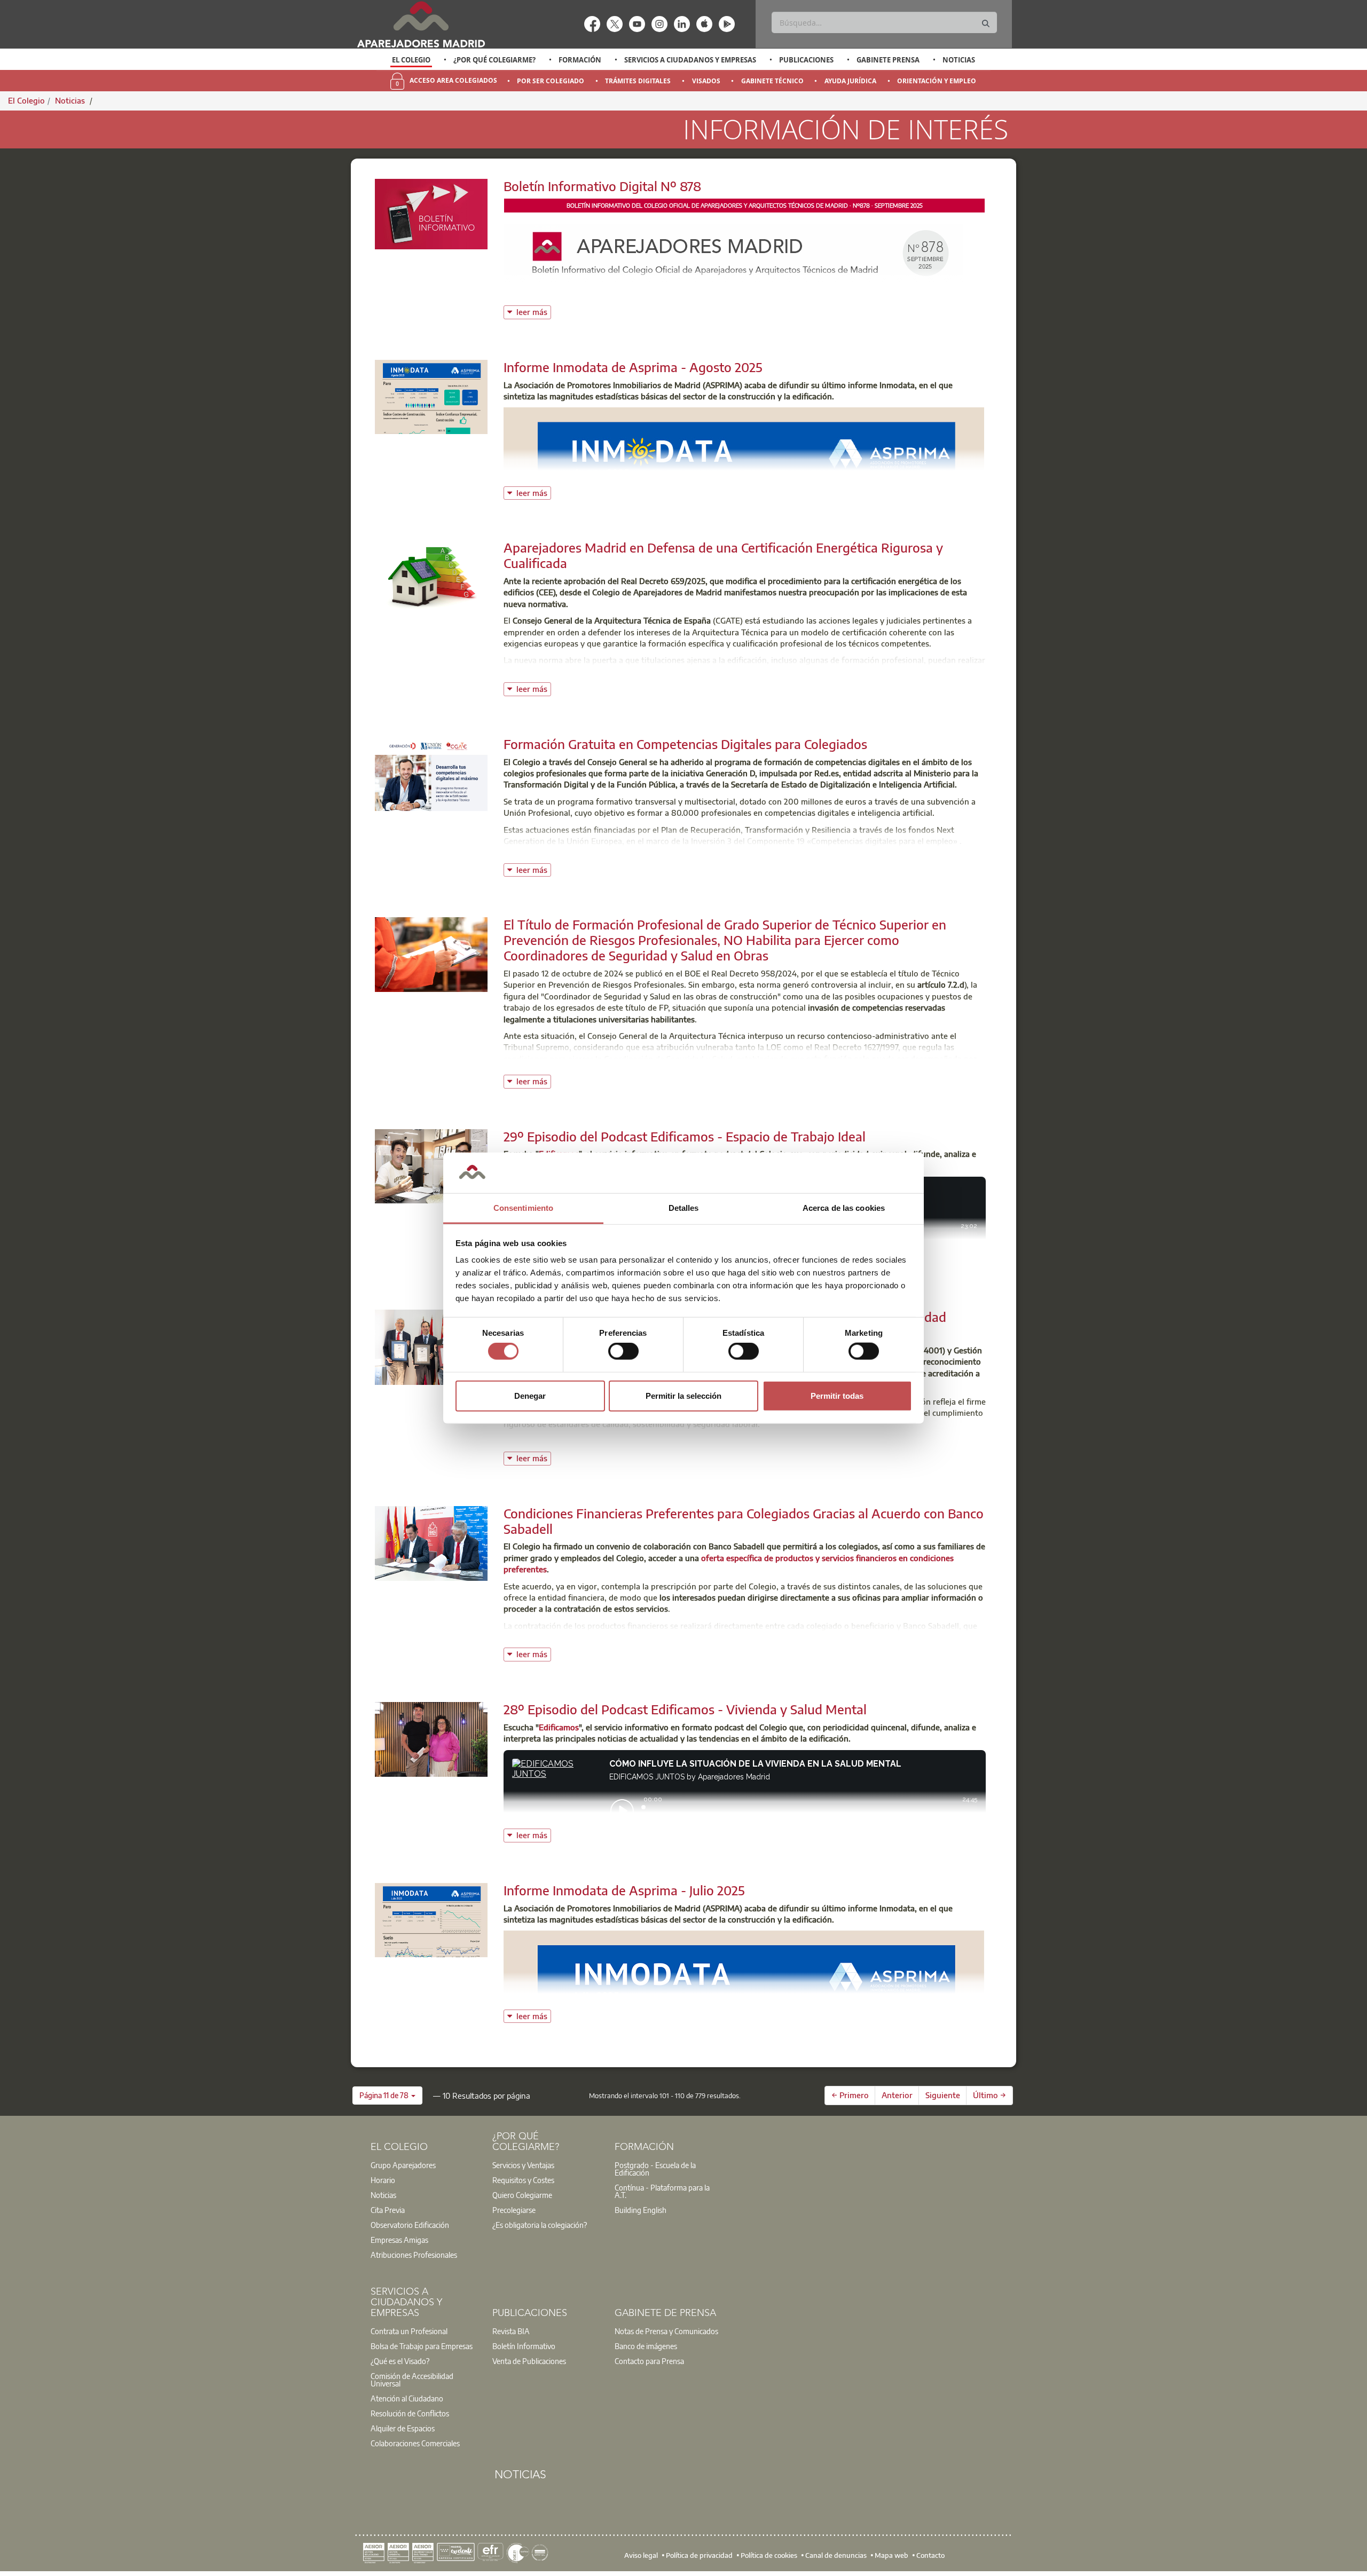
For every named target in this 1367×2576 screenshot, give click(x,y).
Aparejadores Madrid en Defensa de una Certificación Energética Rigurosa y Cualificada (723, 555)
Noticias (959, 60)
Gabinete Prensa (888, 60)
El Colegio (411, 60)
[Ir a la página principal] (421, 24)
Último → (989, 2095)
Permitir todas (837, 1395)
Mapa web (891, 2555)
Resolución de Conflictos (410, 2413)
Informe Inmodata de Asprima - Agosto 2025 (633, 367)
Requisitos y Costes (523, 2180)
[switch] (623, 1351)
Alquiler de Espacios (403, 2428)
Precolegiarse (514, 2210)
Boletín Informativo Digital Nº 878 (602, 186)
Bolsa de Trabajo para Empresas (422, 2346)
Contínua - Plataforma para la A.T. (662, 2191)
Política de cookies (769, 2555)
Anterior (897, 2095)
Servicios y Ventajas (523, 2165)
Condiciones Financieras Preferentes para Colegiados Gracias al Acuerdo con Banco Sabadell (744, 1521)
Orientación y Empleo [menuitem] (937, 81)
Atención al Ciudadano (407, 2398)
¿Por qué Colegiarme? (494, 60)
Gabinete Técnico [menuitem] (772, 81)
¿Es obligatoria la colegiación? (540, 2225)
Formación (580, 60)
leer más (534, 311)
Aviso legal (641, 2555)
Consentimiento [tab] (523, 1208)
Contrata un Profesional (409, 2331)
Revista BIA (511, 2331)
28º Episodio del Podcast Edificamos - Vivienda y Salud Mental (685, 1709)
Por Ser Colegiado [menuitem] (551, 81)
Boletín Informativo (524, 2346)
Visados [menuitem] (706, 81)
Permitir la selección (683, 1395)
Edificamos (559, 1727)
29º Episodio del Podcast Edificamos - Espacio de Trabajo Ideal (685, 1136)
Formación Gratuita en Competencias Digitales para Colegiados (685, 744)
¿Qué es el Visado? (400, 2361)
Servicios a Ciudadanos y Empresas (690, 60)
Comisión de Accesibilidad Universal (412, 2380)
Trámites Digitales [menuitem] (638, 81)
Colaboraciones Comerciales (415, 2443)
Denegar (530, 1395)
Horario (383, 2180)
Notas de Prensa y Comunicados (666, 2331)
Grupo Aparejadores (403, 2165)
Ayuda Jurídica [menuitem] (850, 81)
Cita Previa (388, 2210)
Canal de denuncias (836, 2555)
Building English (641, 2210)
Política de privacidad (699, 2555)
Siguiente (943, 2095)
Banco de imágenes (646, 2346)
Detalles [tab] (684, 1208)
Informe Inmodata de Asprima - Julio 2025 (624, 1890)
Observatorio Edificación (410, 2225)
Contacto (930, 2555)
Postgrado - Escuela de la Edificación (655, 2169)
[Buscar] (986, 24)
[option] (411, 60)
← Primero (850, 2095)
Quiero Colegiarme (522, 2195)
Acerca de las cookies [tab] (844, 1208)
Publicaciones (806, 60)
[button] (387, 2096)
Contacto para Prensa (649, 2361)
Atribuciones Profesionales (414, 2255)
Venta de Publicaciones (529, 2361)
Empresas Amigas (399, 2240)
